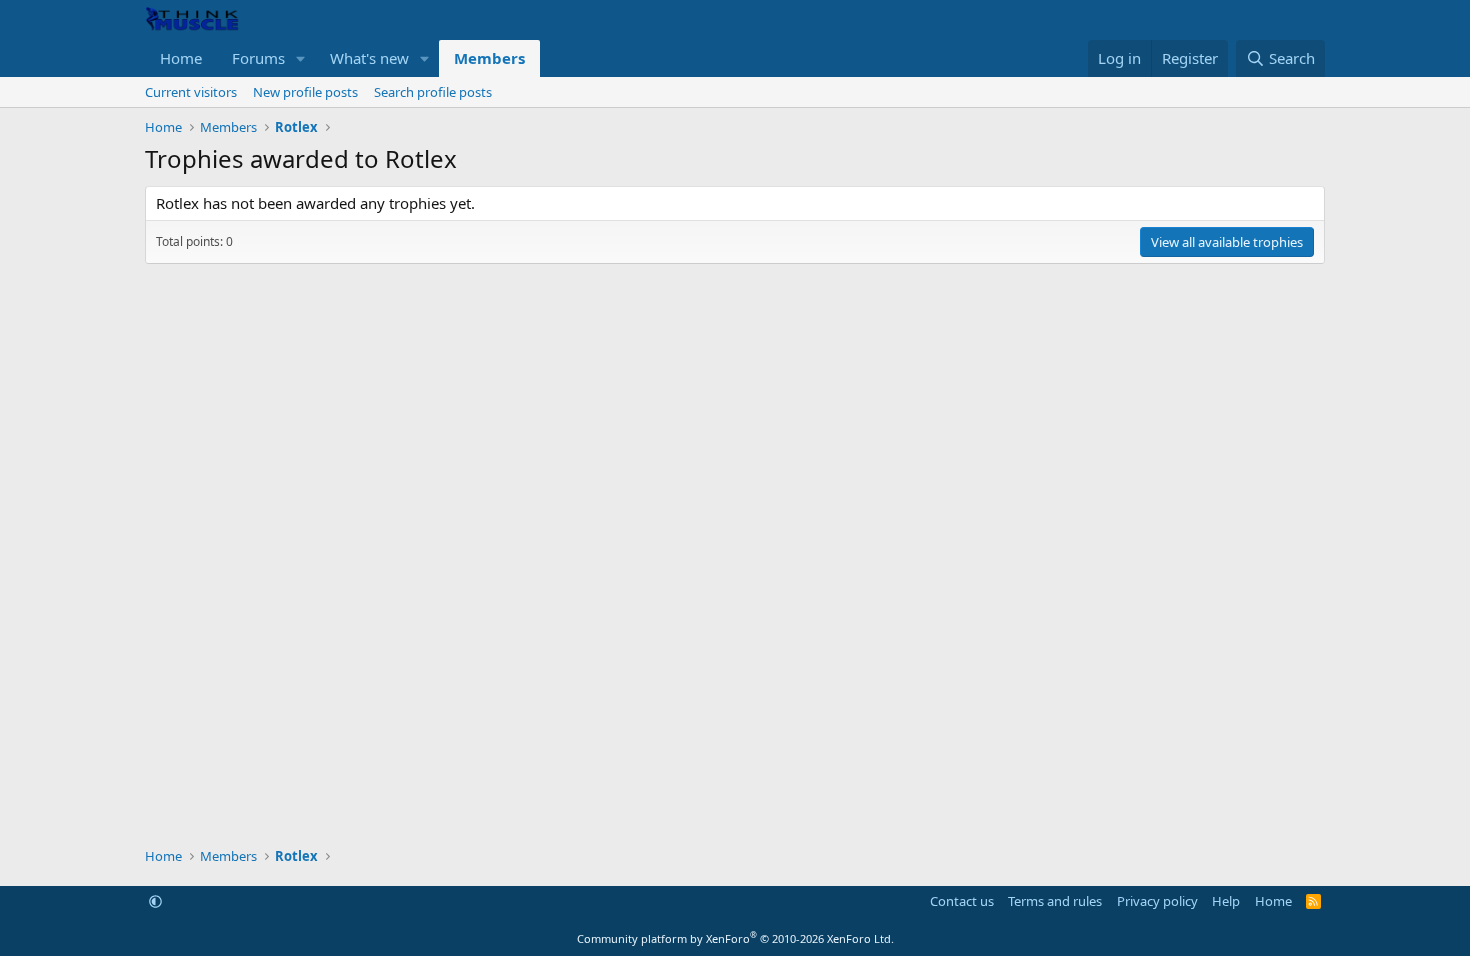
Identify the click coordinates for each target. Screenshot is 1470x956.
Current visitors (191, 92)
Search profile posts (433, 92)
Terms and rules (1055, 901)
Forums (258, 58)
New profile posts (305, 92)
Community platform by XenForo (735, 938)
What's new (369, 58)
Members (489, 58)
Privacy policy (1157, 901)
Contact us (962, 901)
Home (181, 58)
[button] (301, 58)
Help (1226, 901)
